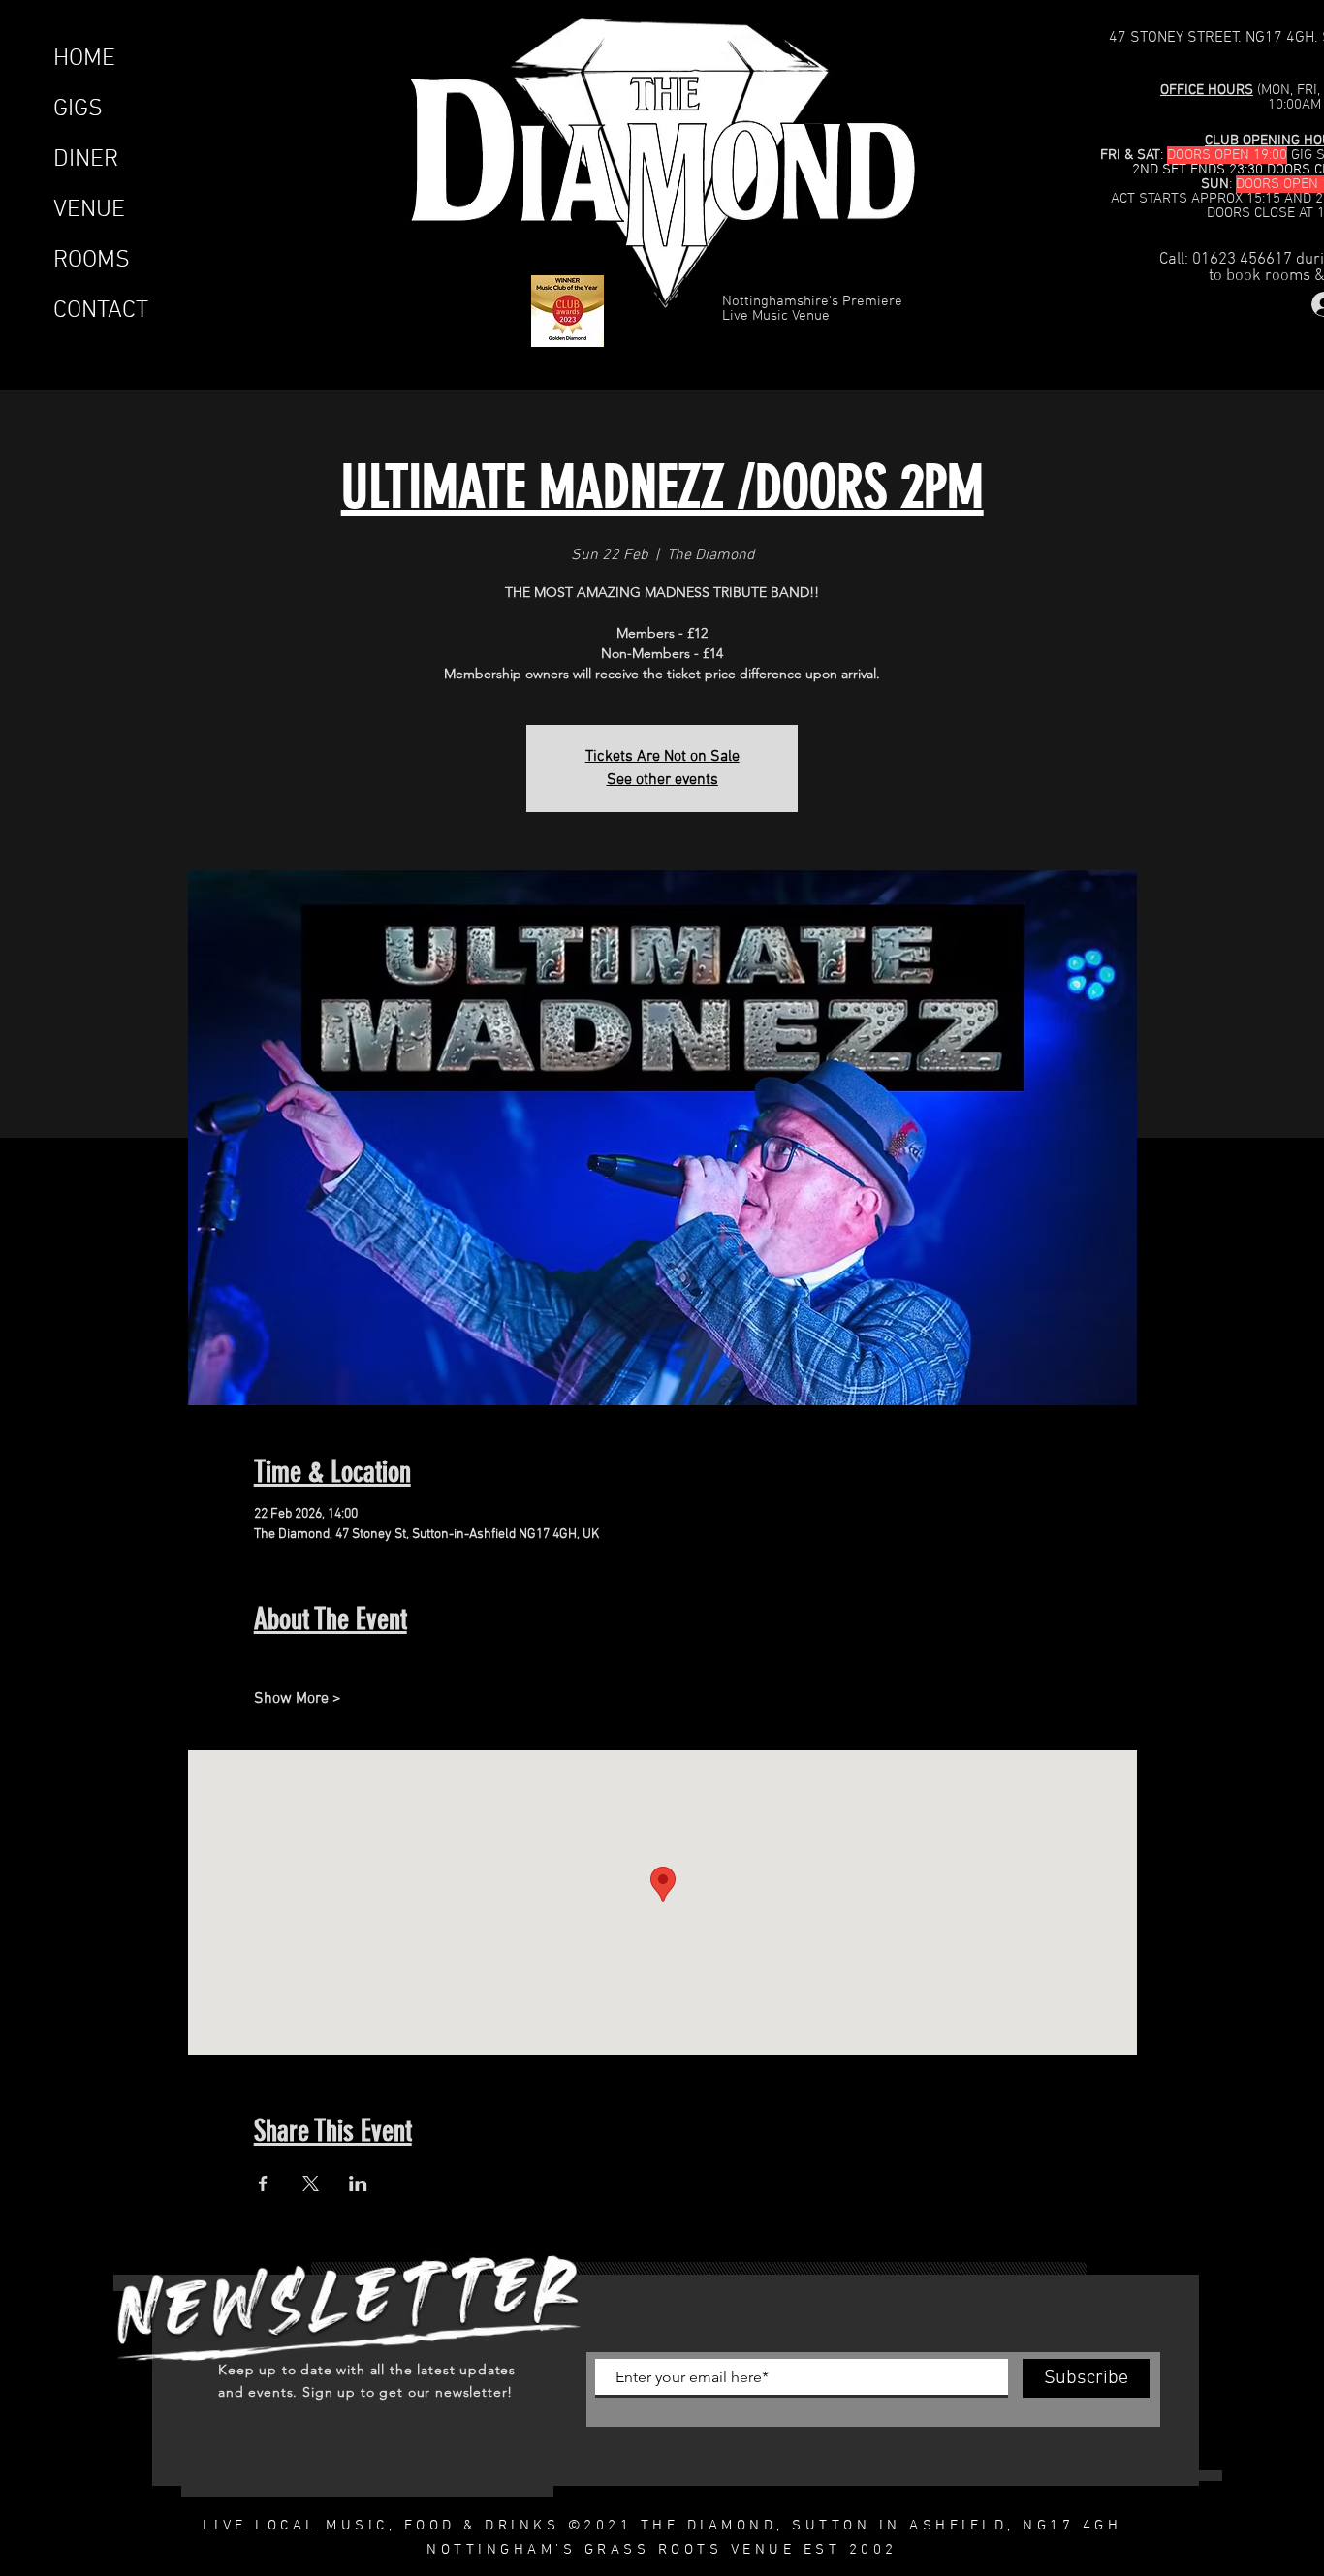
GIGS (78, 110)
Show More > (298, 1699)
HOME (84, 59)
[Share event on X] (311, 2183)
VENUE (89, 210)
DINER (86, 160)
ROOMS (92, 261)
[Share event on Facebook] (263, 2183)
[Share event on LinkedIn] (358, 2183)
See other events (662, 780)
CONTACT (101, 311)
